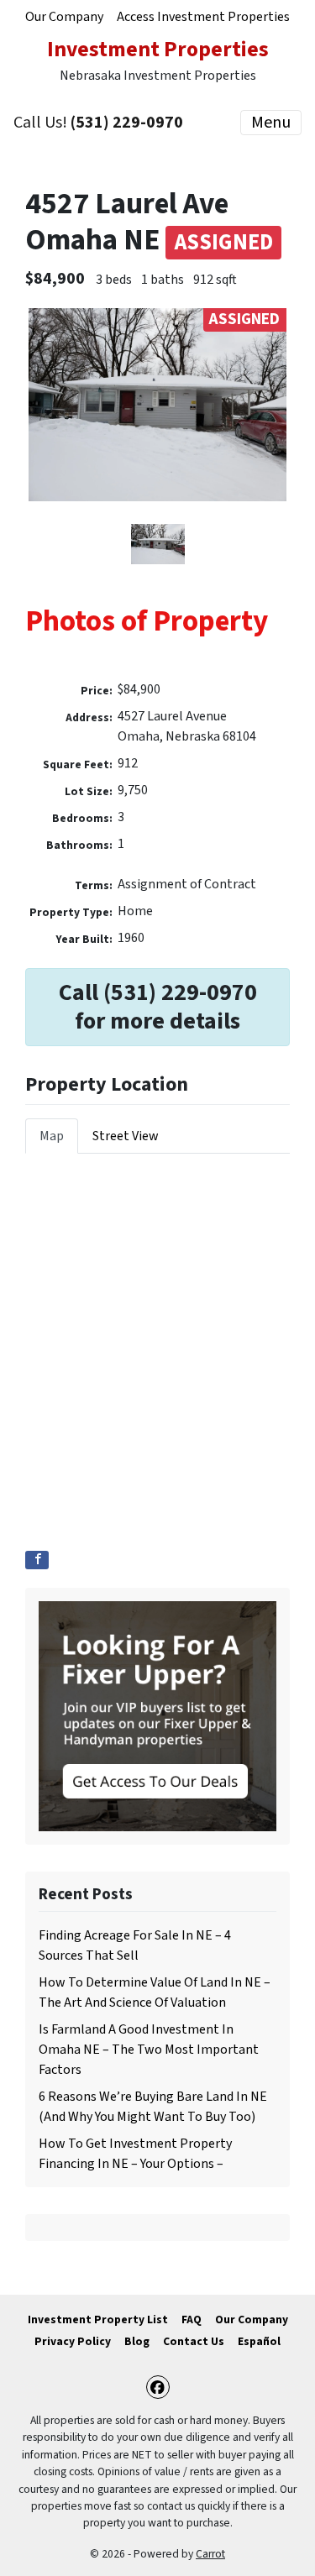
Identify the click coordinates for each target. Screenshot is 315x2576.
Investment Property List (98, 2319)
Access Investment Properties (203, 17)
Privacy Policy (73, 2341)
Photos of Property (147, 621)
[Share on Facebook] (37, 1560)
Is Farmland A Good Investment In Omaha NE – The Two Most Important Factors (149, 2050)
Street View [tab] (126, 1136)
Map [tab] (52, 1136)
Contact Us (194, 2341)
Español (259, 2341)
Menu (271, 123)
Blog (137, 2341)
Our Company (64, 17)
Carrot (210, 2554)
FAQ (192, 2319)
